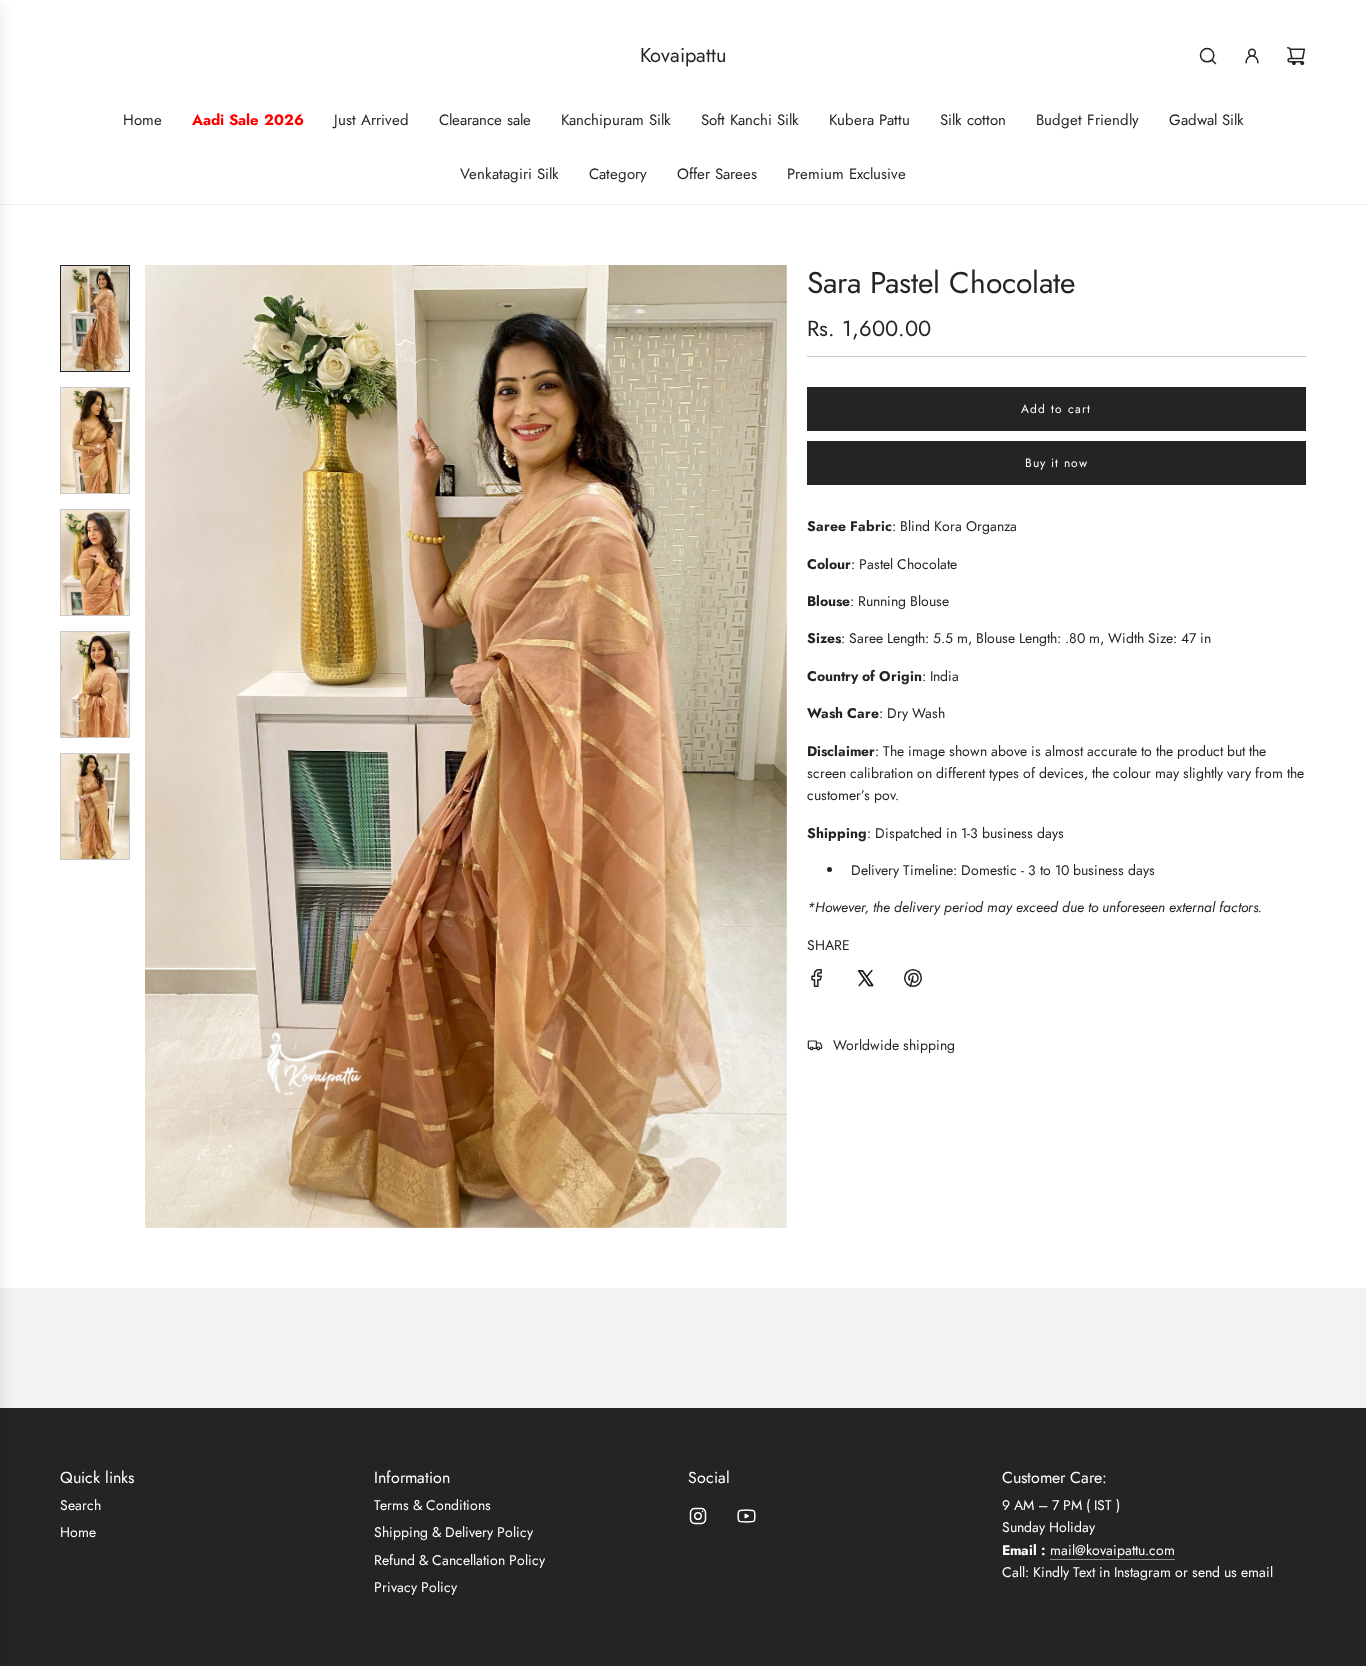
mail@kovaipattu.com (1112, 1550)
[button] (161, 746)
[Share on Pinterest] (913, 981)
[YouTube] (746, 1516)
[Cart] (1296, 56)
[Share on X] (865, 981)
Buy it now (1056, 463)
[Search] (1208, 56)
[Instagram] (698, 1516)
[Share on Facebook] (817, 981)
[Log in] (1252, 56)
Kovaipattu (683, 56)
